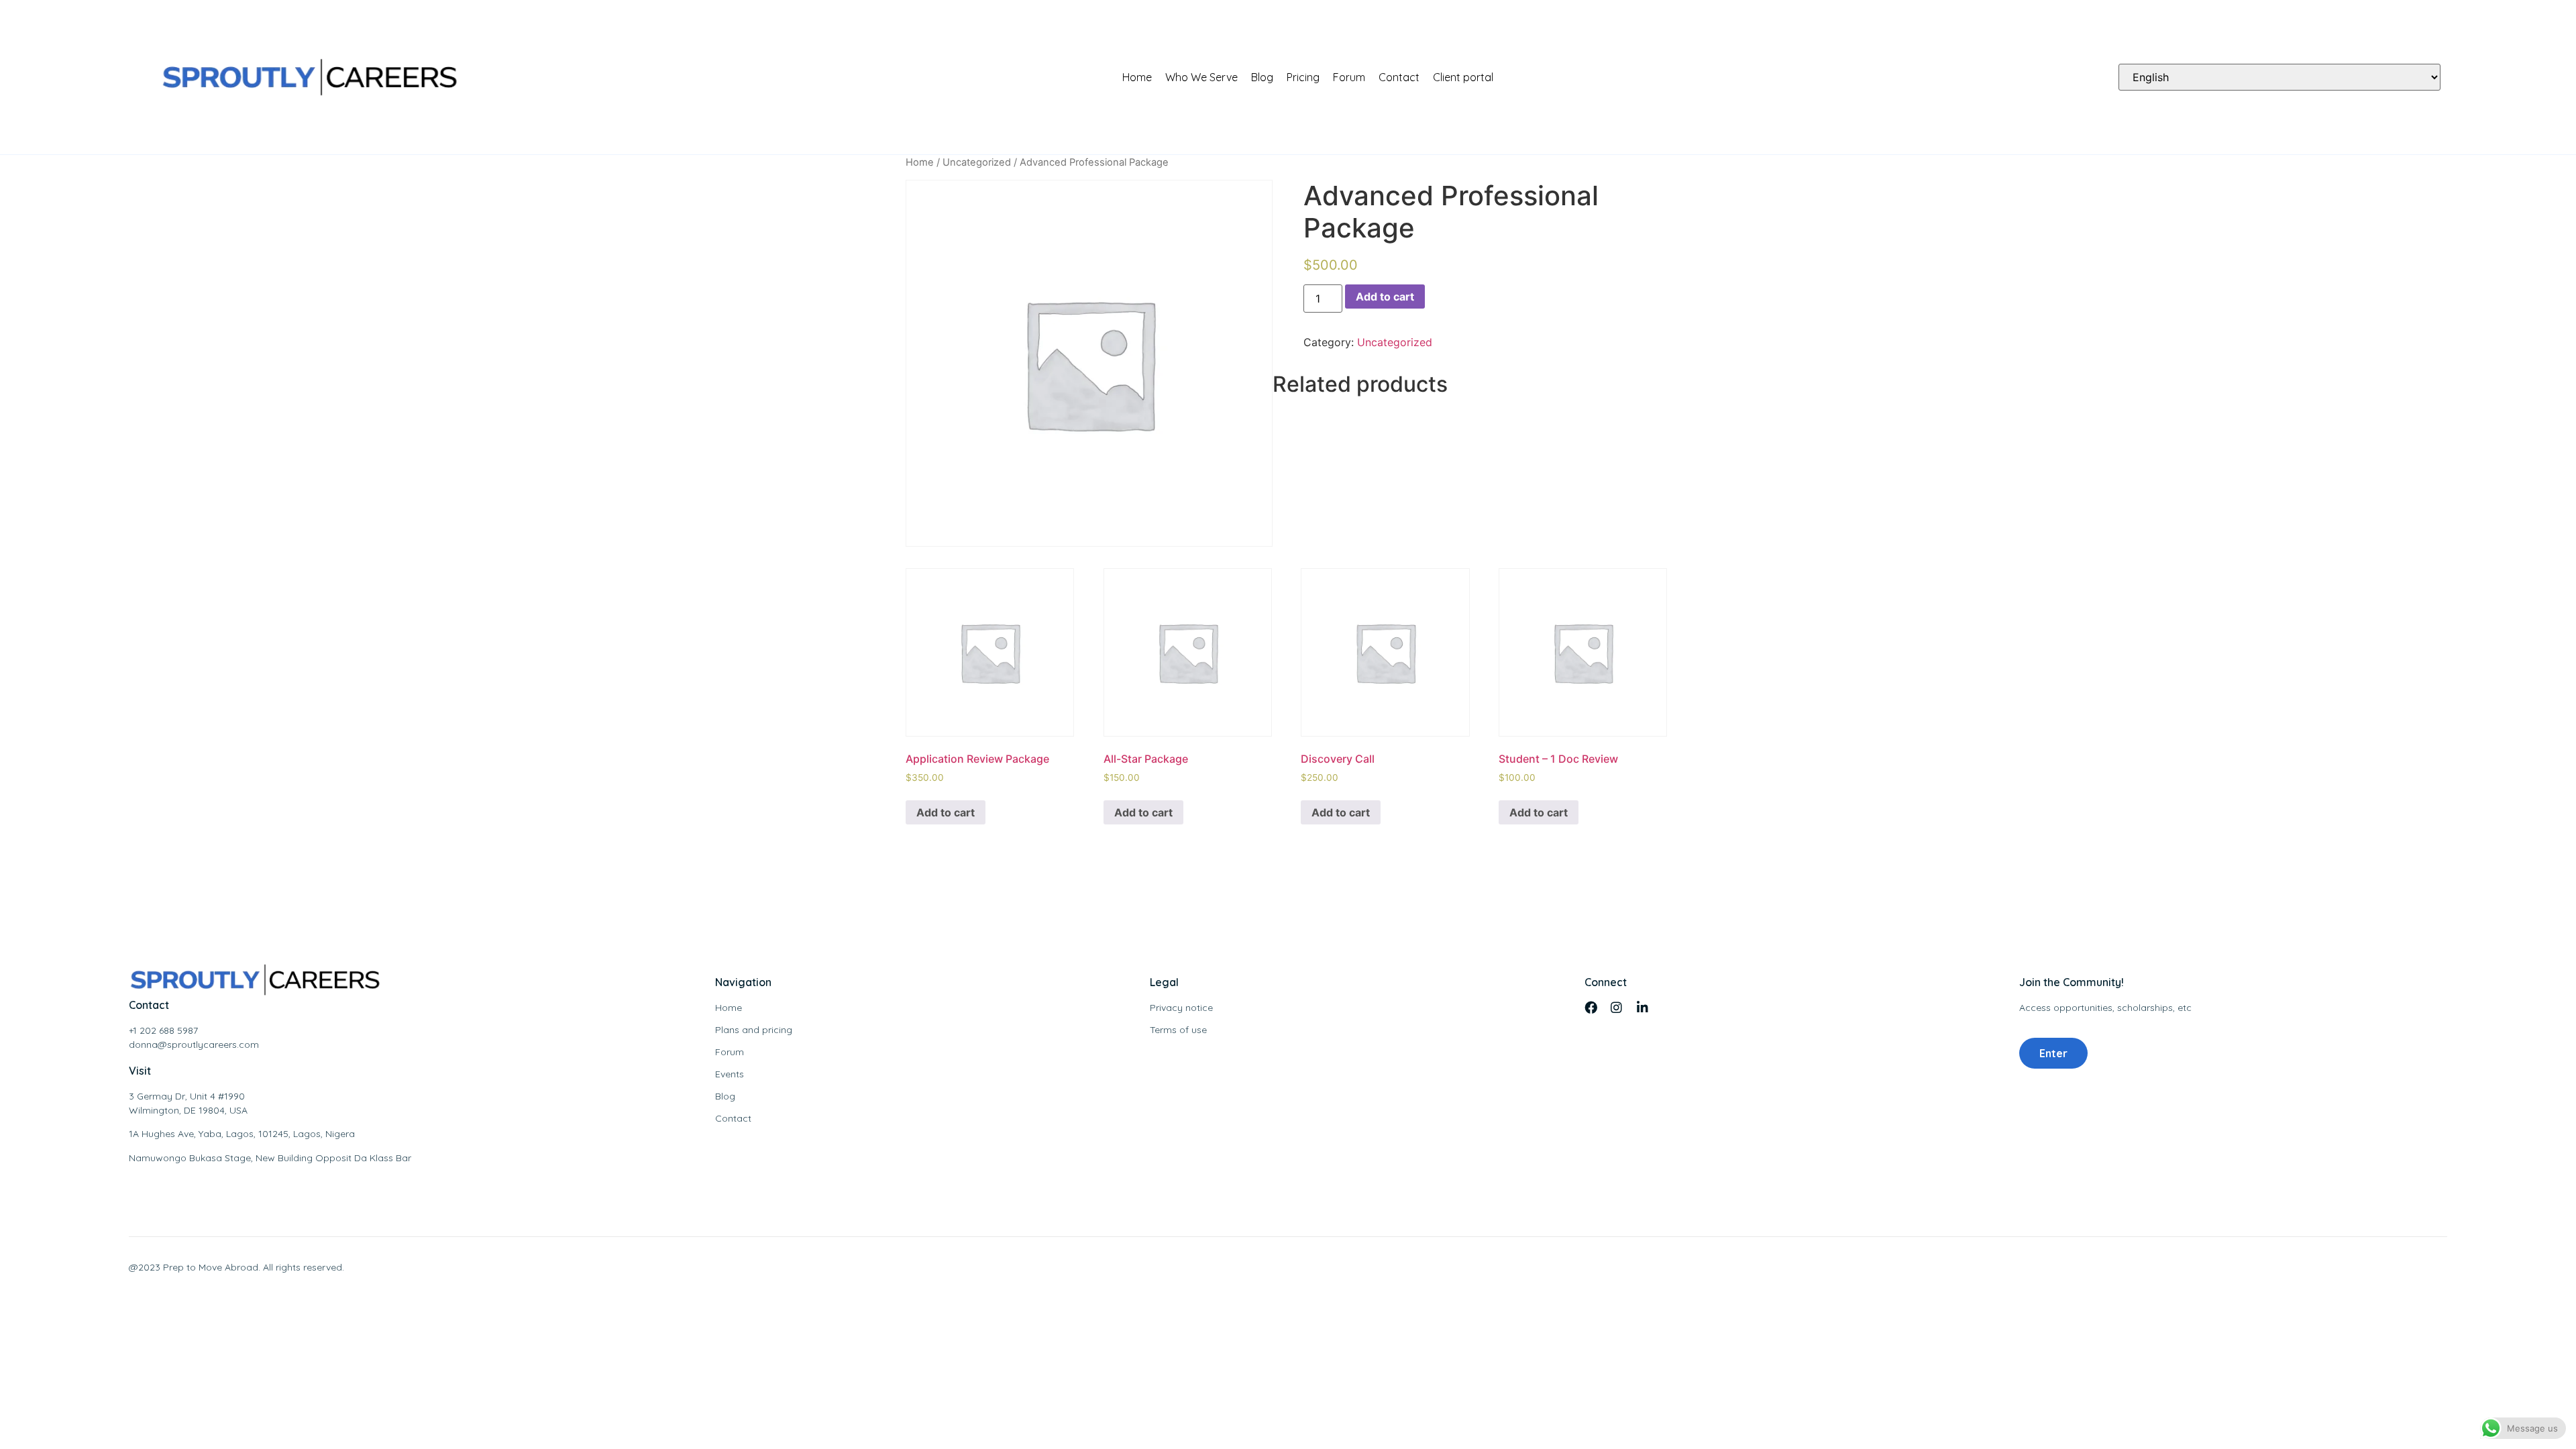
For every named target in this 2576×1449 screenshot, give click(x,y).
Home (1137, 77)
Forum (1349, 77)
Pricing (1303, 77)
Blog (1262, 77)
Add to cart (1385, 297)
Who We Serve (1201, 77)
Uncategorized (977, 162)
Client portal (1463, 77)
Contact (1399, 77)
